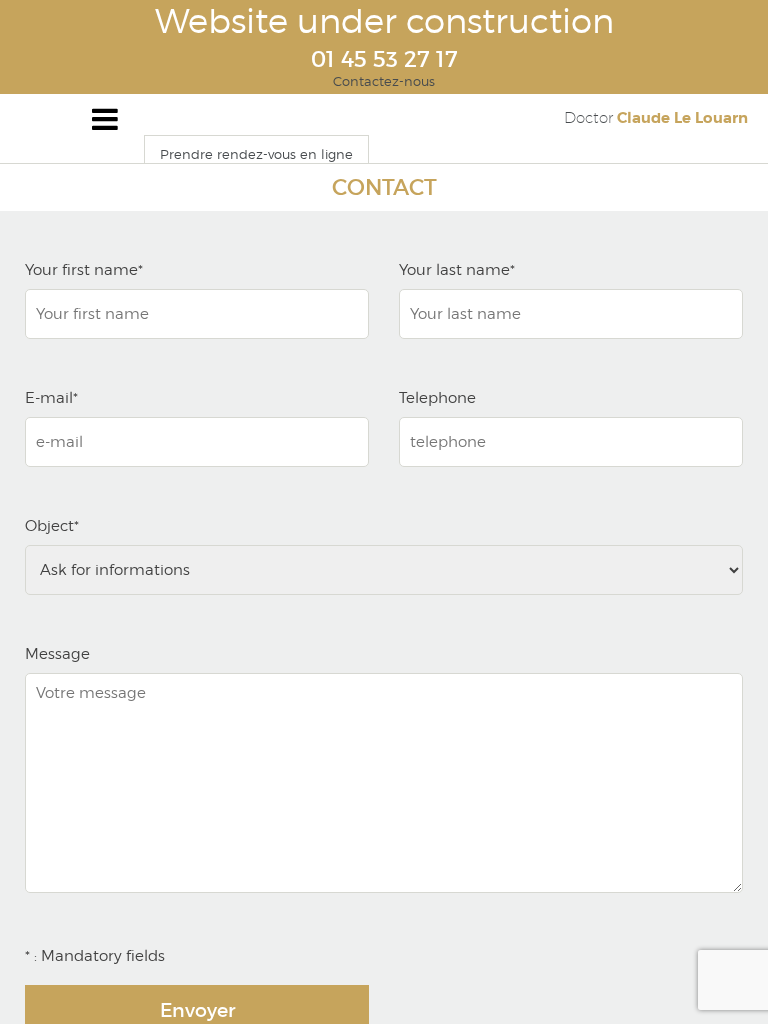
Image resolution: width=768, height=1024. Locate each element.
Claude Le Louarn (656, 118)
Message (57, 654)
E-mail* (51, 398)
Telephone (437, 398)
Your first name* (84, 270)
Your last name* (457, 270)
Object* (52, 526)
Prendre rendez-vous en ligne (256, 154)
